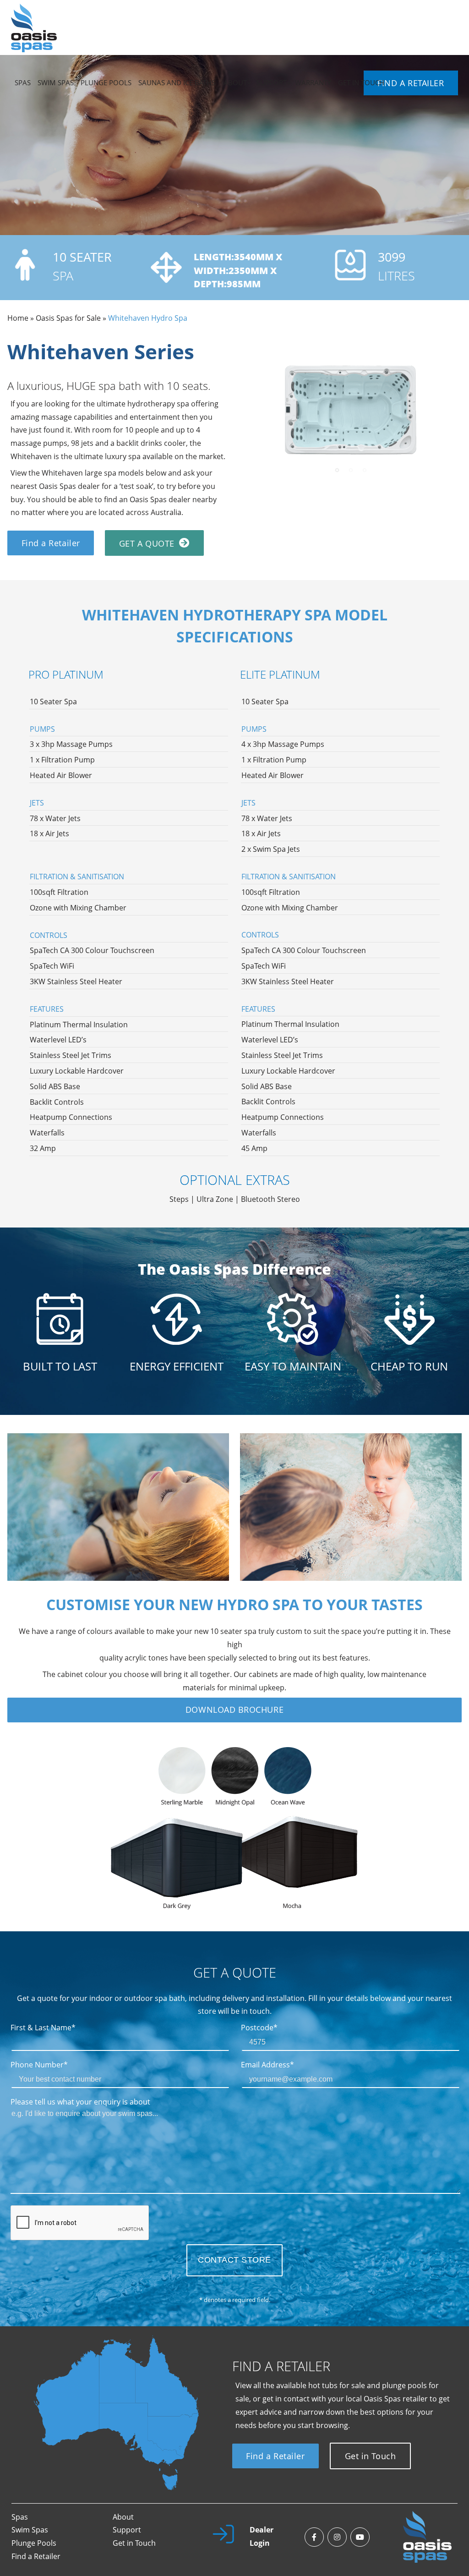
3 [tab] (365, 470)
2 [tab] (351, 470)
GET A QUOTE (147, 543)
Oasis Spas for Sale (68, 318)
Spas (20, 2517)
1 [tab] (337, 470)
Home (18, 318)
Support (127, 2530)
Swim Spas (30, 2530)
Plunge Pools (34, 2543)
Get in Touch (370, 2456)
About (123, 2517)
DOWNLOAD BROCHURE (234, 1710)
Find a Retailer (51, 543)
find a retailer (411, 83)
